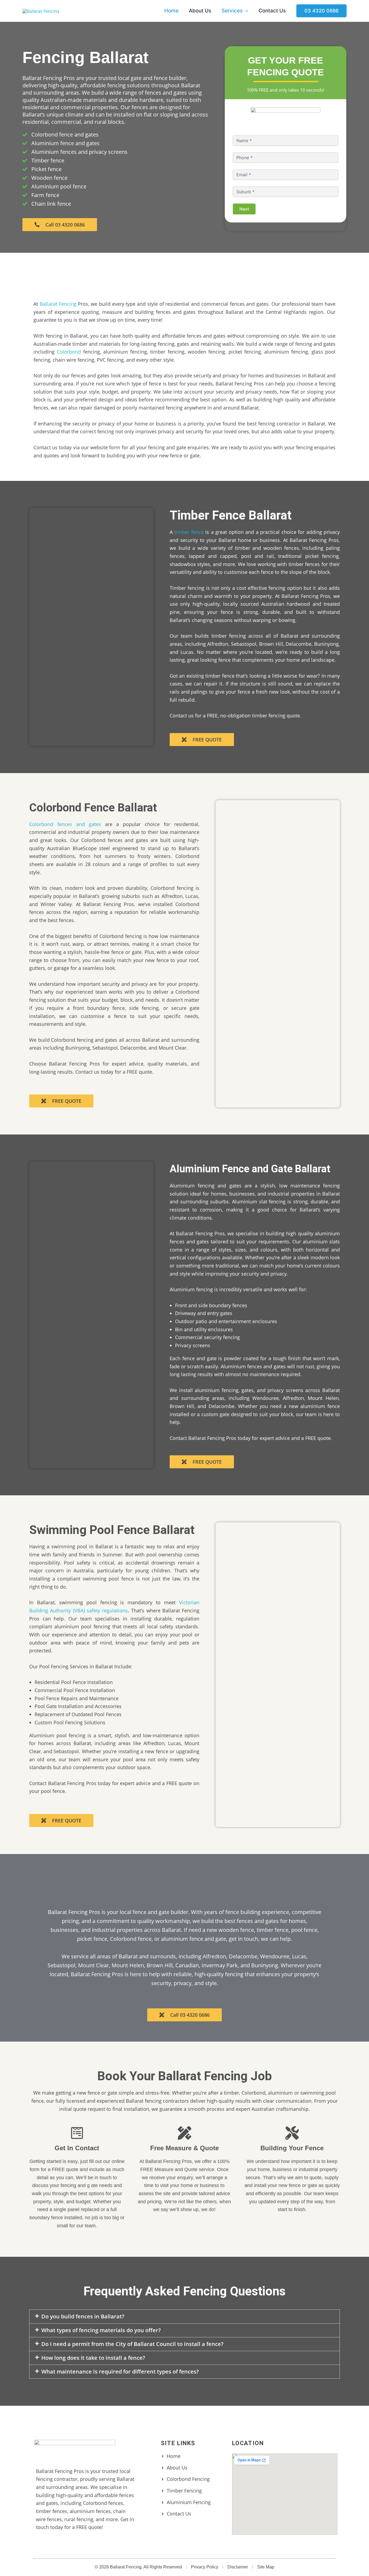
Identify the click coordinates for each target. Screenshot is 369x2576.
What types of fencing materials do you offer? (101, 2330)
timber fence (189, 532)
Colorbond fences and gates (65, 824)
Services (232, 11)
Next (244, 209)
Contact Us (272, 11)
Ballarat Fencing (58, 304)
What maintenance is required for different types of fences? (120, 2372)
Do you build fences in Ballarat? (83, 2316)
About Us (200, 11)
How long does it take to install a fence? (93, 2358)
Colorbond (69, 352)
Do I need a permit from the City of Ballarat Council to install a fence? (132, 2344)
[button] (245, 11)
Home (171, 11)
